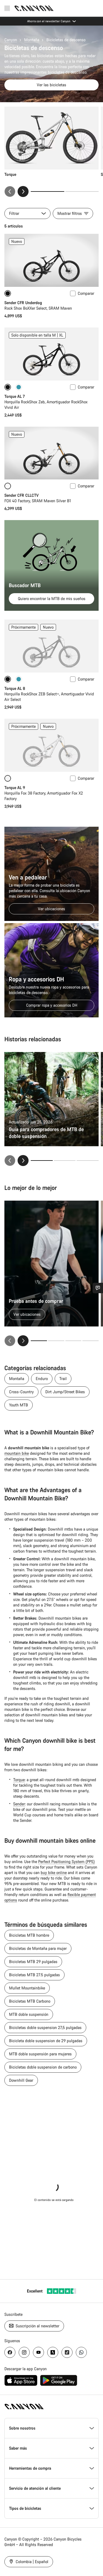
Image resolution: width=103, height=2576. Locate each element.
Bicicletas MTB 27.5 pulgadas (34, 1975)
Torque (19, 1780)
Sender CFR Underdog (23, 303)
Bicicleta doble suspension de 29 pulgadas (46, 2041)
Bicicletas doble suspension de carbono (43, 2067)
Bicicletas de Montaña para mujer (38, 1948)
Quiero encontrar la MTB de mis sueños (52, 599)
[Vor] (23, 1341)
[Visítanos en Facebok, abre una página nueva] (10, 2352)
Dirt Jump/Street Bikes (65, 1392)
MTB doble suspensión (29, 2014)
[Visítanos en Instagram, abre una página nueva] (24, 2352)
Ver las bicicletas (51, 85)
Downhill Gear (21, 2080)
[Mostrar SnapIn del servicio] (98, 1288)
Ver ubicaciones (51, 909)
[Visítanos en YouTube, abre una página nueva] (38, 2352)
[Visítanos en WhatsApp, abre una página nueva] (81, 2352)
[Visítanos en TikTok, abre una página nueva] (67, 2352)
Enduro (42, 1379)
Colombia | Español (31, 2562)
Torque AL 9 (15, 788)
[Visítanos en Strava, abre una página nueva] (53, 2352)
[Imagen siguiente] (23, 191)
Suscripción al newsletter (37, 2326)
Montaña (32, 40)
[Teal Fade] (19, 387)
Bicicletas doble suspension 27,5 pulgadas (45, 2027)
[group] (51, 152)
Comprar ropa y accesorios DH (52, 1005)
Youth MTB (19, 1405)
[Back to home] (34, 8)
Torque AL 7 (15, 396)
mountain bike (17, 1453)
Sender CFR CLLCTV (22, 495)
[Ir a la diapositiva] (82, 191)
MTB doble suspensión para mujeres (40, 2054)
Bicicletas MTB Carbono (30, 2001)
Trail (63, 1379)
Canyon (11, 40)
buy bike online (54, 1873)
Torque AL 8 (15, 688)
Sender (19, 1804)
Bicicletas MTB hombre (29, 1935)
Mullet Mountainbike (27, 1988)
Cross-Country (21, 1392)
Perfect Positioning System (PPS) (66, 1862)
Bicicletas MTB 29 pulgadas (33, 1962)
